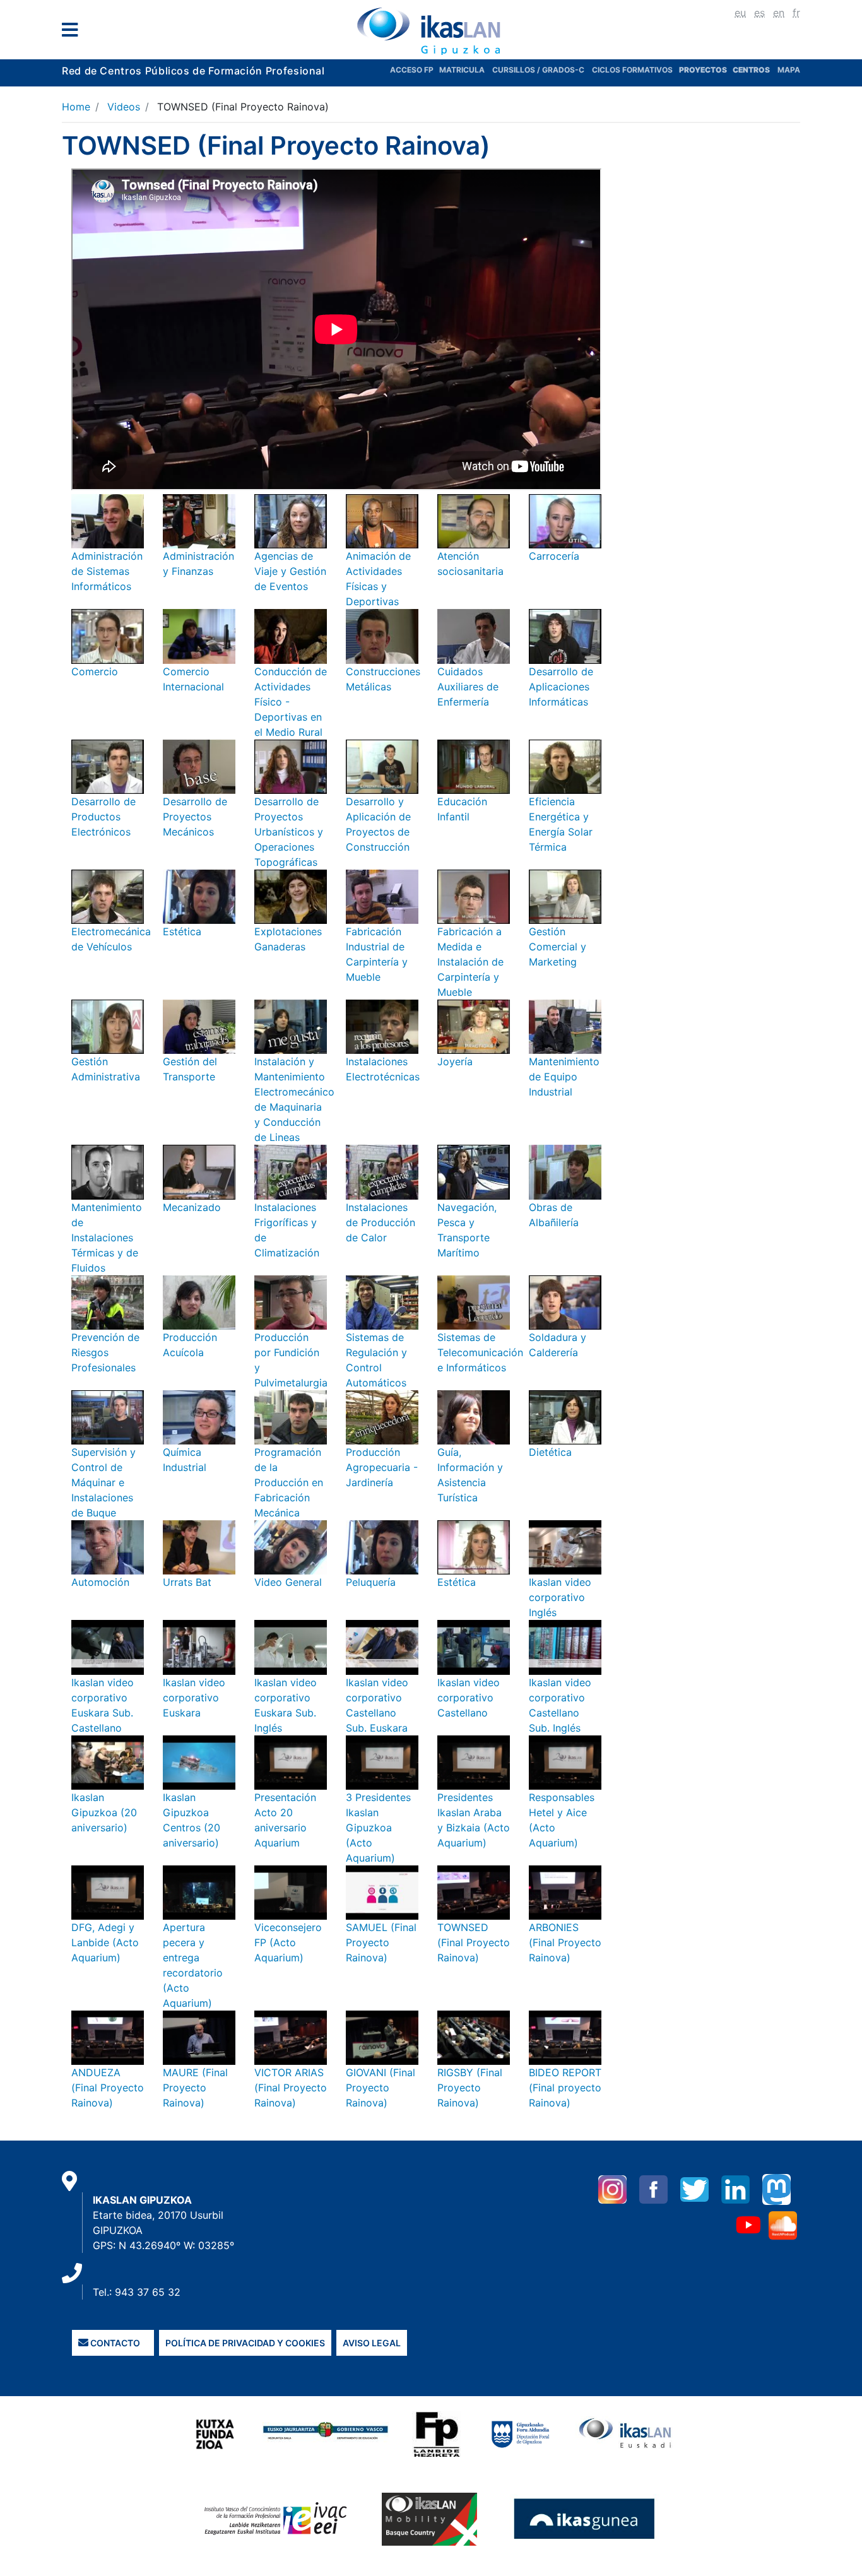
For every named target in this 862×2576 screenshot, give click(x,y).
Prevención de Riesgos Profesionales (105, 1352)
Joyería (455, 1061)
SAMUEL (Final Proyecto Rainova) (381, 1942)
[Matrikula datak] (732, 70)
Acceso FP (415, 70)
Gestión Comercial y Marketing (558, 947)
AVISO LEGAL (372, 2343)
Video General (288, 1582)
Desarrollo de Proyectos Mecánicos (195, 817)
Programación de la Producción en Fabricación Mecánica (289, 1482)
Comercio (95, 671)
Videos (124, 107)
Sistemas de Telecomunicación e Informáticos (480, 1352)
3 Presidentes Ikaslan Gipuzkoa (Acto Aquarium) (378, 1828)
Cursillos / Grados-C (538, 70)
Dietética (550, 1452)
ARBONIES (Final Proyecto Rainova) (565, 1942)
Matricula (466, 70)
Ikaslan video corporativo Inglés (560, 1597)
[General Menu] (74, 32)
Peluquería (371, 1582)
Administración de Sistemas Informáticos (107, 571)
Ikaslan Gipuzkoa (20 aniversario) (104, 1812)
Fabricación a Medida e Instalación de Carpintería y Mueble (470, 962)
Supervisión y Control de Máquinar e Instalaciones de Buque (103, 1482)
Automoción (100, 1582)
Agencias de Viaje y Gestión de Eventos (290, 571)
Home (76, 107)
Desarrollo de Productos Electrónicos (103, 817)
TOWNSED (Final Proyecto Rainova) (474, 1942)
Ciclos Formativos (632, 70)
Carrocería (554, 556)
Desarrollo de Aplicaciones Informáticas (561, 687)
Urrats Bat (187, 1582)
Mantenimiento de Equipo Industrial (564, 1077)
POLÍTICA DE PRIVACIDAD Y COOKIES (245, 2343)
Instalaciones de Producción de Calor (381, 1222)
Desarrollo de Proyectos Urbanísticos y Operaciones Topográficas (289, 832)
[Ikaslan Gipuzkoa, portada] (431, 31)
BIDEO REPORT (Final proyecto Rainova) (565, 2088)
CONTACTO (114, 2343)
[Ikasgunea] (585, 2519)
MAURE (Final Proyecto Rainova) (195, 2088)
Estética (182, 931)
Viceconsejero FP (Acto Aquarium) (288, 1942)
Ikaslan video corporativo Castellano (469, 1698)
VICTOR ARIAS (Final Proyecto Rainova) (291, 2088)
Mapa (789, 70)
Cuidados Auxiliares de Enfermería (468, 687)
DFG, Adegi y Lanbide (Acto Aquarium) (105, 1942)
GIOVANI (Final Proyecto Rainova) (381, 2088)
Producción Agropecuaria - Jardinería (382, 1467)
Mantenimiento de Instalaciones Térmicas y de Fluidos (107, 1238)
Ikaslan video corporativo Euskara (194, 1698)
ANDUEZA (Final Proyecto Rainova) (108, 2088)
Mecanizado (192, 1207)
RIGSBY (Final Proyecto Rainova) (470, 2088)
